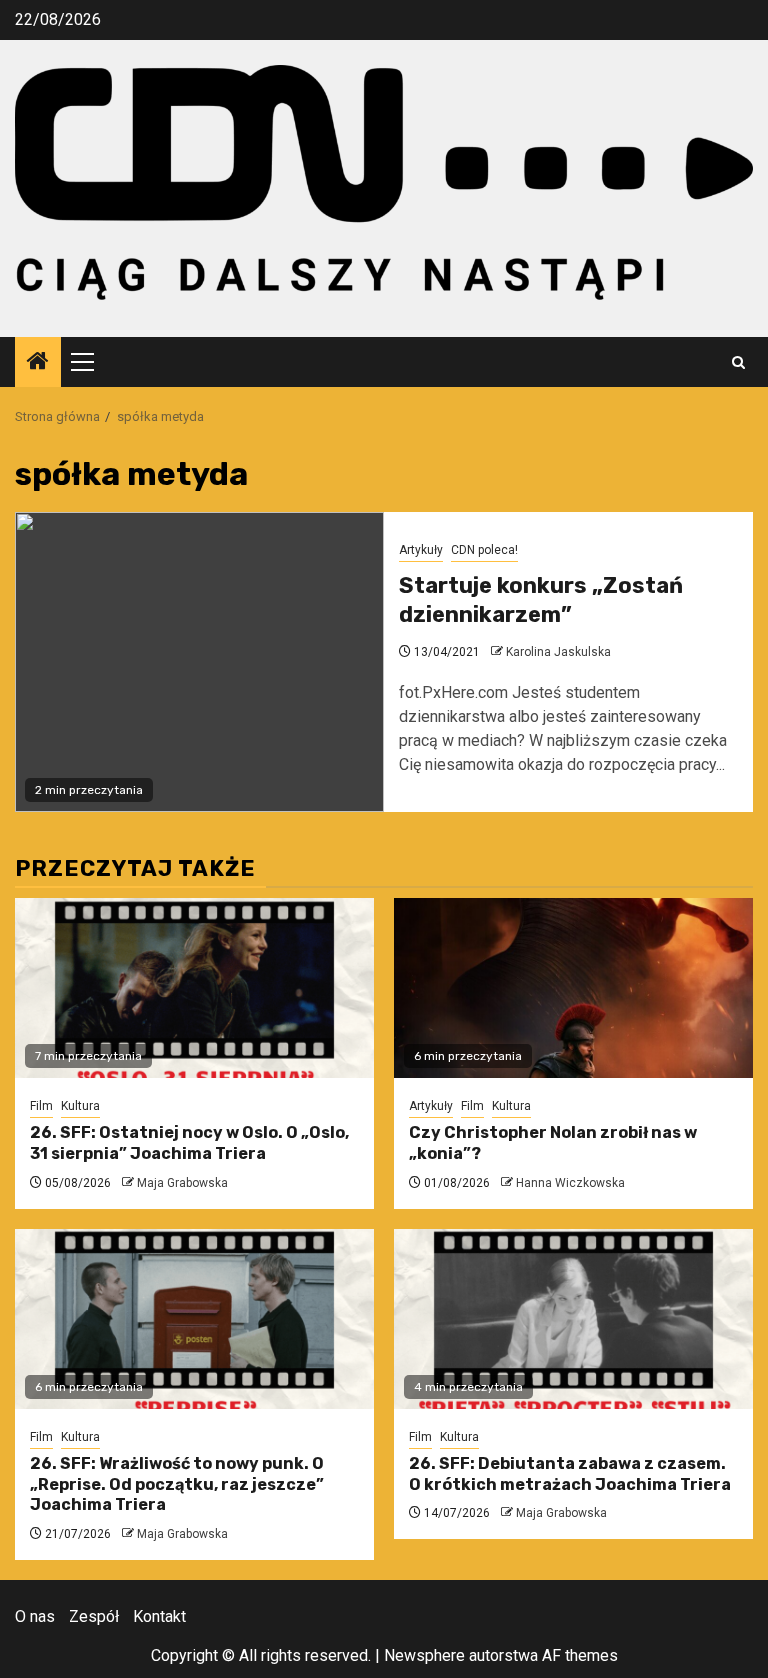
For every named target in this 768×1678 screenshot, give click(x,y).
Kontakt (159, 1616)
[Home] (38, 363)
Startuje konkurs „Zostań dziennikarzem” (541, 600)
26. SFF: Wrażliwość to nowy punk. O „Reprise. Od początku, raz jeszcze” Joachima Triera (177, 1484)
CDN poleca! (484, 550)
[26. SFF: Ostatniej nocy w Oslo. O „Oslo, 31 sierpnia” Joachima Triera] (194, 988)
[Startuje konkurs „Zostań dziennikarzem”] (199, 662)
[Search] (738, 362)
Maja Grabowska (182, 1183)
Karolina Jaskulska (558, 652)
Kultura (80, 1106)
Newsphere (424, 1655)
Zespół (94, 1616)
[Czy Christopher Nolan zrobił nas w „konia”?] (573, 988)
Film (41, 1106)
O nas (35, 1616)
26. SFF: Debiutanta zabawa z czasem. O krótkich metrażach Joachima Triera (570, 1474)
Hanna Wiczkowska (570, 1183)
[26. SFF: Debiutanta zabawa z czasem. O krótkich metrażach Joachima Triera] (573, 1319)
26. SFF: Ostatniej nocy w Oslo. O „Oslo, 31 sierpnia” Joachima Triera (189, 1143)
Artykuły (421, 550)
